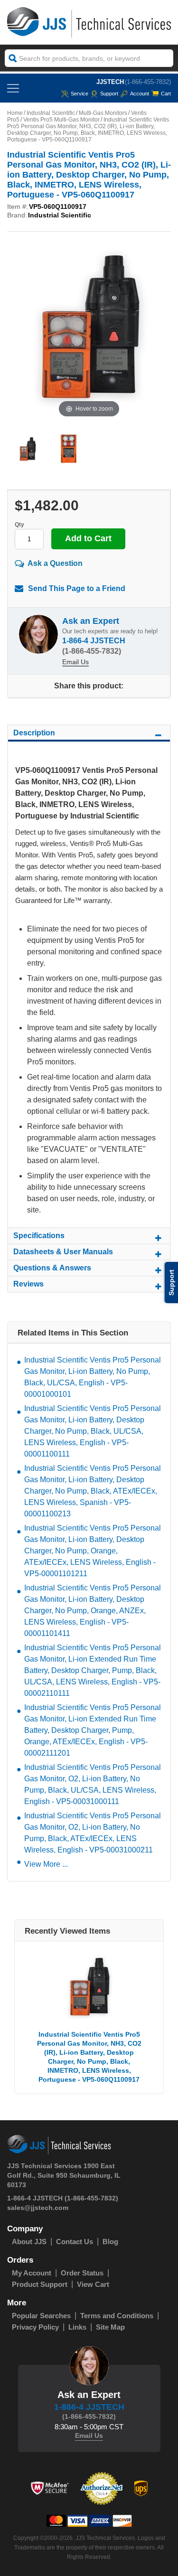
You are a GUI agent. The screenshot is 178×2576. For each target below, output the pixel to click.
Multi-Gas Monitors (103, 113)
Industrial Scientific (51, 113)
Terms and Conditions (117, 2316)
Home (15, 113)
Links (77, 2327)
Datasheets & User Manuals (63, 1252)
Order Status (82, 2273)
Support (109, 94)
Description (34, 733)
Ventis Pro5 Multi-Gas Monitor (61, 120)
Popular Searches (41, 2316)
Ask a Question (55, 563)
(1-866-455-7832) (148, 82)
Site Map (110, 2327)
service (80, 94)
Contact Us (75, 2242)
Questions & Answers (52, 1268)
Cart (166, 94)
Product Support (40, 2284)
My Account (32, 2273)
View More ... (46, 1864)
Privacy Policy (35, 2327)
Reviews (28, 1284)
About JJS (29, 2242)
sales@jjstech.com (38, 2208)
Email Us (75, 662)
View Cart (93, 2284)
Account (140, 94)
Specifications (39, 1236)
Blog (110, 2242)
